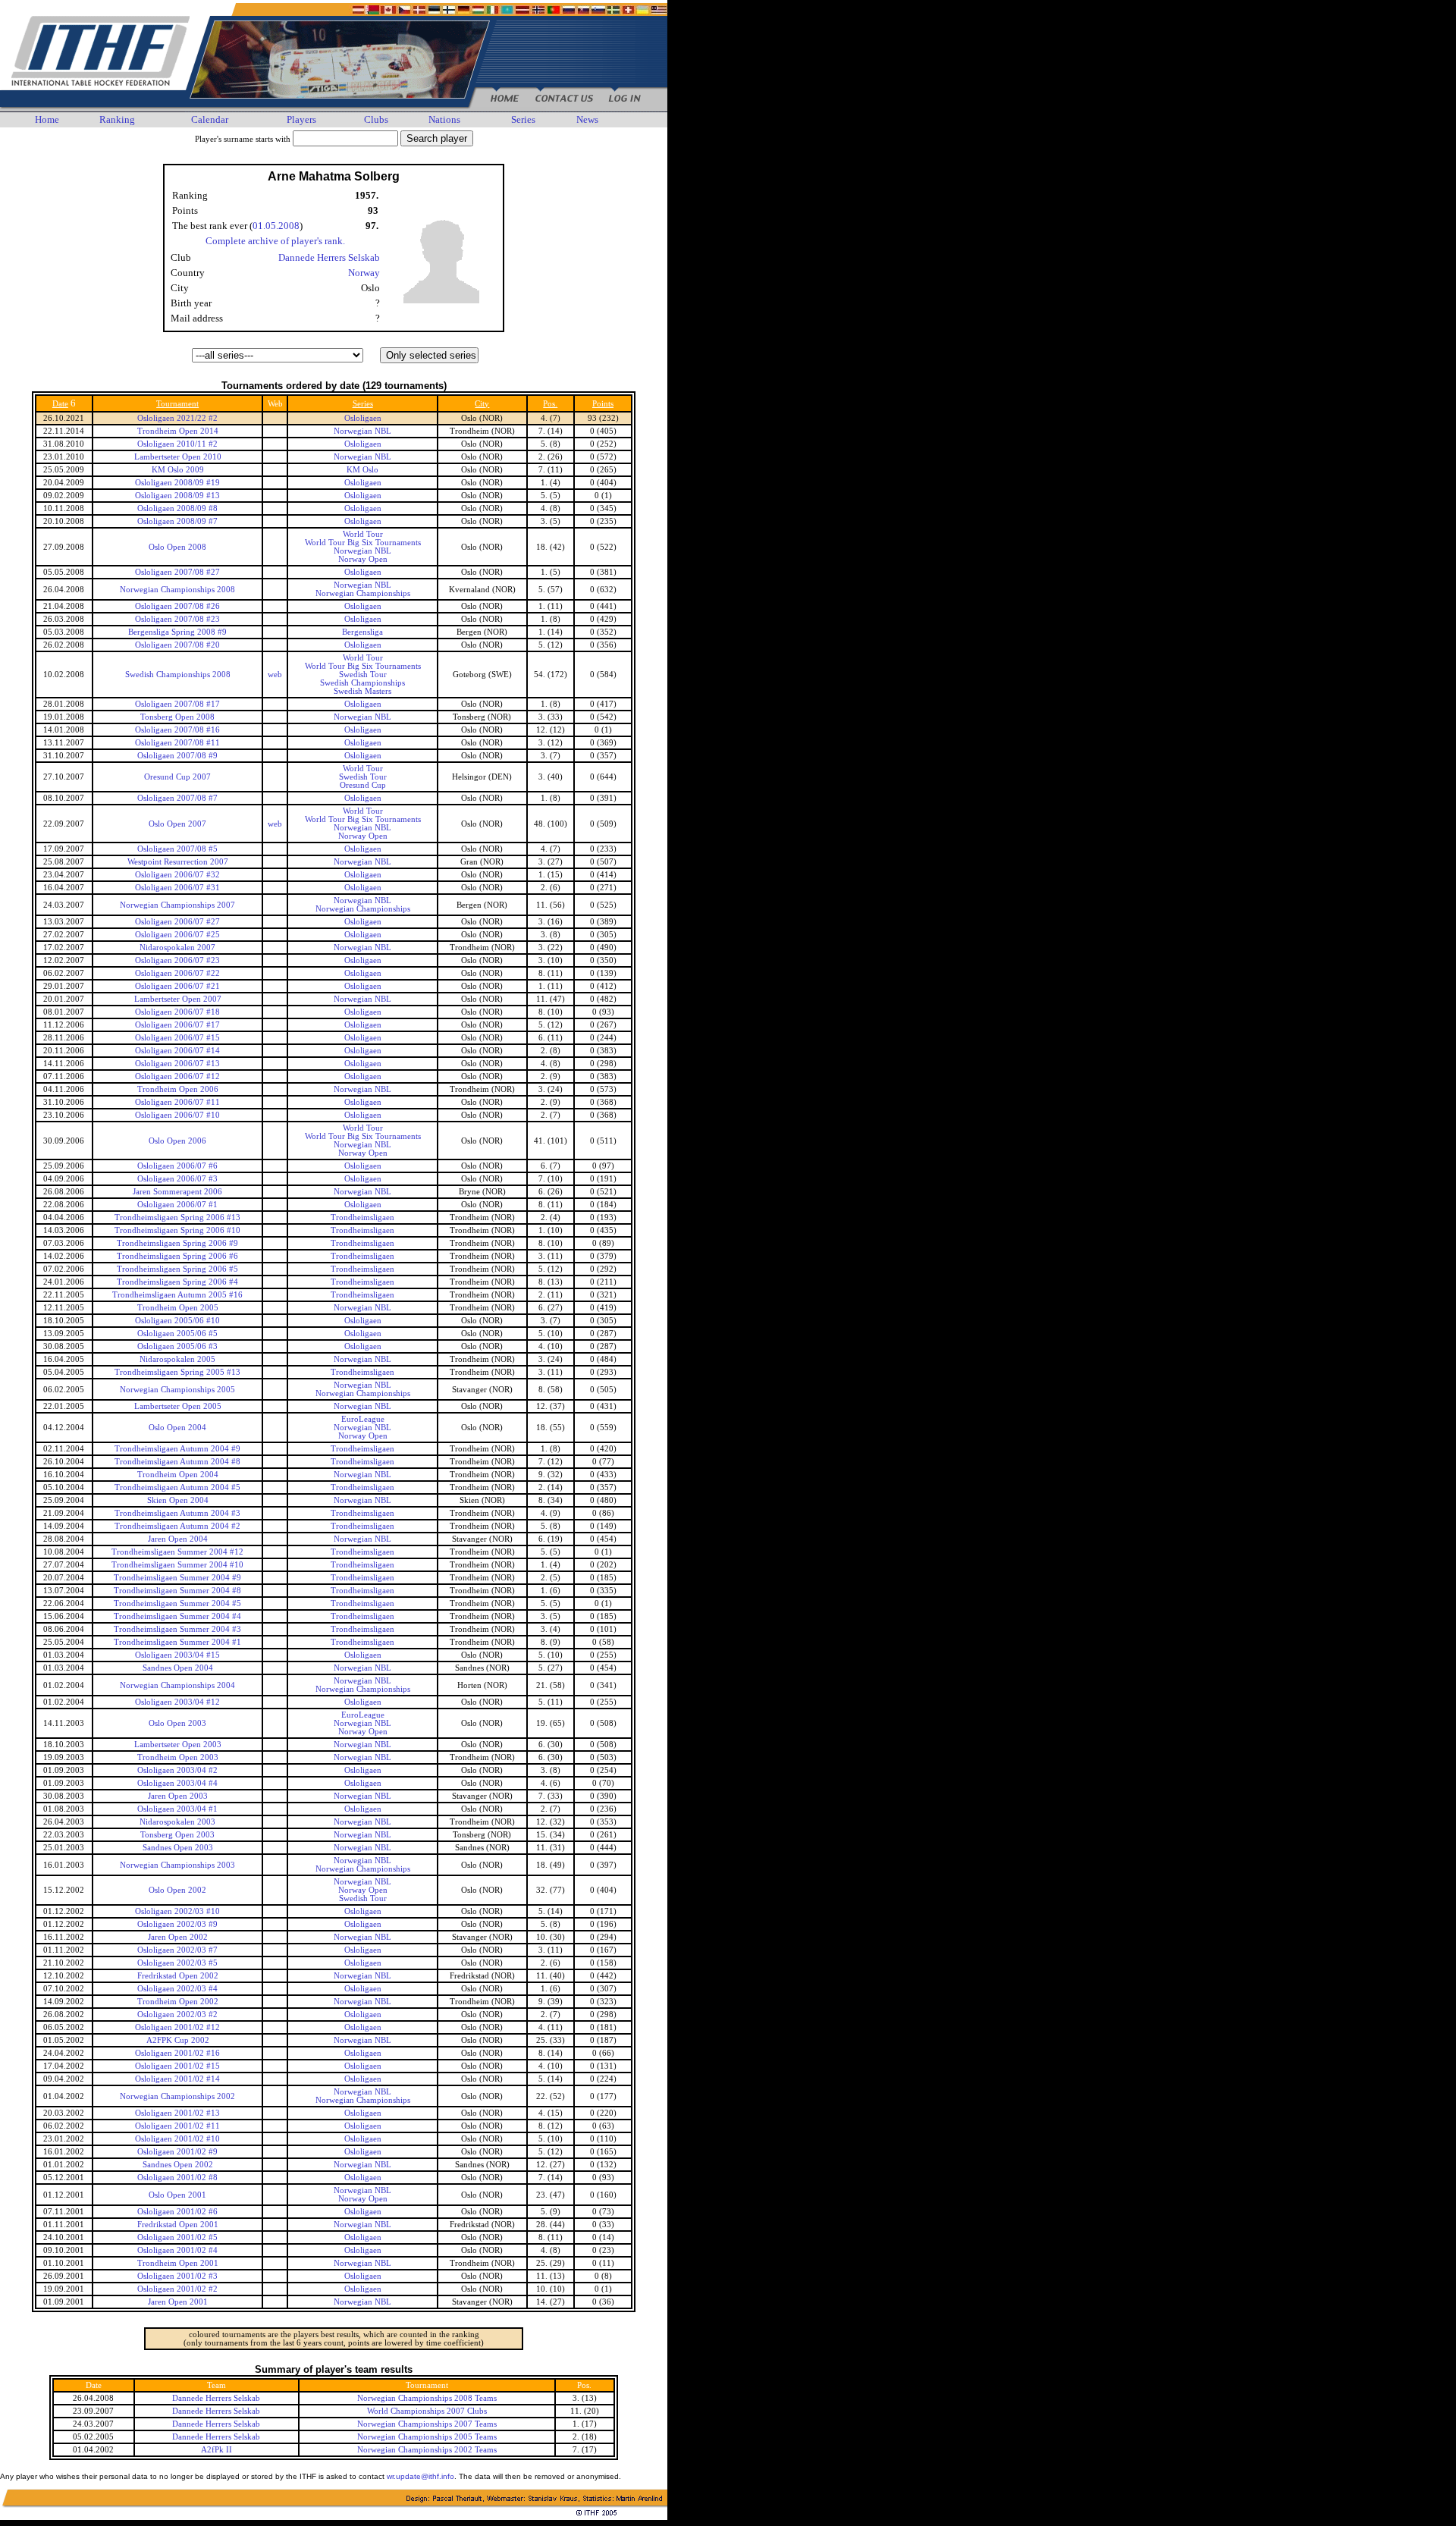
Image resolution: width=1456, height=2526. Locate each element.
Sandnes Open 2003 (178, 1848)
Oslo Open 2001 (177, 2195)
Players (301, 119)
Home (47, 119)
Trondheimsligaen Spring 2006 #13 (177, 1218)
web (275, 675)
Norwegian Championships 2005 (177, 1390)
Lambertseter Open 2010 (178, 457)
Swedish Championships (362, 683)
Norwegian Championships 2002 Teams (427, 2450)
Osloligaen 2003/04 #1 (177, 1809)
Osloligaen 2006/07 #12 (177, 1076)
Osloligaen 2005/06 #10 (177, 1321)
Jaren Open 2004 (178, 1539)
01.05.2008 (276, 226)
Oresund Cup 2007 (177, 777)
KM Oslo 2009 (178, 470)
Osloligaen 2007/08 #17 (177, 704)
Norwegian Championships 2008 (177, 590)
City (482, 404)
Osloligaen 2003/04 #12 (177, 1702)
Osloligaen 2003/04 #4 (177, 1783)
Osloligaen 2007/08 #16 (177, 730)
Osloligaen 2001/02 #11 (177, 2126)
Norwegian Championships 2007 (177, 905)
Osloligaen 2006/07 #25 (177, 935)
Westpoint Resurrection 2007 (178, 862)
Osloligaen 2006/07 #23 (177, 960)
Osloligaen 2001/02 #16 (177, 2053)
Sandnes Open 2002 (178, 2165)
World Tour (363, 534)
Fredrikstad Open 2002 (178, 1976)
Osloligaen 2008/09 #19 (177, 483)
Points (603, 404)
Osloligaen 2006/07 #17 (177, 1025)
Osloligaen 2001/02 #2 (177, 2289)
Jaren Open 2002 (178, 1937)
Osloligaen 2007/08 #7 (177, 798)
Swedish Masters (362, 691)
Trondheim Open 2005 (178, 1308)
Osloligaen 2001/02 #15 (177, 2066)
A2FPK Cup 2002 (178, 2040)
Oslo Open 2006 (177, 1141)
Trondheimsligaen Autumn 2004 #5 (177, 1487)
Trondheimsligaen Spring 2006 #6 (177, 1256)
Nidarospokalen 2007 (177, 948)
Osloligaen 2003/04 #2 (177, 1770)
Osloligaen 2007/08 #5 (177, 849)
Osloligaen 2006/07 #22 (177, 973)
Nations (444, 119)
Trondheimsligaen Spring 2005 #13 (177, 1372)
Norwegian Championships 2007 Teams (427, 2424)
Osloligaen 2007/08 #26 (177, 606)
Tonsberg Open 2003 (177, 1835)
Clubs (376, 119)
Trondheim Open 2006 (178, 1089)
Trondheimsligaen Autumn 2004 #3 (177, 1513)
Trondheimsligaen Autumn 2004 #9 (177, 1449)
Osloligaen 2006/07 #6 (177, 1166)
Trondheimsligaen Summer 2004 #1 (177, 1642)
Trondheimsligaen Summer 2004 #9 (177, 1578)
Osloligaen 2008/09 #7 (177, 521)
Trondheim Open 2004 (178, 1475)
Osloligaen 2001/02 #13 (177, 2113)
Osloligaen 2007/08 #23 (177, 619)
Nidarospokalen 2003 (177, 1822)
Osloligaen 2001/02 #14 (177, 2079)
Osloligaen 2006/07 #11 (177, 1102)
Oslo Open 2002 (177, 1890)
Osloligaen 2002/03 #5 (177, 1963)
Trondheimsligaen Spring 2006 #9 (177, 1243)
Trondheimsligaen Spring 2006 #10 (177, 1230)
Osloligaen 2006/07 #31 (177, 888)
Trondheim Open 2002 (178, 2002)
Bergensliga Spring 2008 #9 (177, 632)
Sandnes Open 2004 (178, 1668)
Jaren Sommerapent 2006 (177, 1192)
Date (60, 404)
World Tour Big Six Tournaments (363, 543)
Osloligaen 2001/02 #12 (177, 2027)
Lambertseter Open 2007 (178, 999)
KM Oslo (362, 470)
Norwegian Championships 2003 (177, 1865)
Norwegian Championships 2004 (177, 1685)
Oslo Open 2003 (177, 1723)
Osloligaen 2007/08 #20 (177, 645)
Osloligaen (363, 418)
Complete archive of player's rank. (275, 241)
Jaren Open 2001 (178, 2302)
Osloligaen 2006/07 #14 (177, 1051)
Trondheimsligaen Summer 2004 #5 (177, 1603)
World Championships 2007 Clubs (427, 2411)
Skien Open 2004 (178, 1500)
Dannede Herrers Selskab (329, 257)
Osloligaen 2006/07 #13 (177, 1064)
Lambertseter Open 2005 (178, 1406)
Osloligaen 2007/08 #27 (177, 572)
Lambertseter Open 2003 (178, 1745)
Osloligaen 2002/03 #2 (177, 2015)
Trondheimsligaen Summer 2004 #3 (177, 1629)
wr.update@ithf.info (420, 2476)
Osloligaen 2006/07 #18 (177, 1012)
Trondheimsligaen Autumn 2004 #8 (177, 1462)
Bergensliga (362, 632)
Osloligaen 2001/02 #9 (177, 2152)
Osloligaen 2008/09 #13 (177, 496)
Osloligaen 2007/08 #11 (177, 743)
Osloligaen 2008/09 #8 (177, 508)
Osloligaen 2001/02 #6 (177, 2212)
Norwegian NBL (362, 431)
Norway (364, 273)
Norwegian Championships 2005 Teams (427, 2437)
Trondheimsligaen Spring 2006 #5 (177, 1269)
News (587, 119)
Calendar (210, 119)
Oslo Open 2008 (177, 547)
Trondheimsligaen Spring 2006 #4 (177, 1282)
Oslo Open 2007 (177, 824)
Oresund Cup (363, 785)
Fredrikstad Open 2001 (178, 2225)
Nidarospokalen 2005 (177, 1359)
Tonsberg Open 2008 (177, 717)
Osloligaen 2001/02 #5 (177, 2237)
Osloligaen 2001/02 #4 (177, 2250)
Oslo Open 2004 (177, 1428)
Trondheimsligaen (362, 1218)
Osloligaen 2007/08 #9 (177, 756)
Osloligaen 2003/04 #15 (177, 1655)
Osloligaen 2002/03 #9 (177, 1924)
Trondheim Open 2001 (178, 2263)
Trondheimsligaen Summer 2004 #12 (177, 1552)
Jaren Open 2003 (178, 1796)
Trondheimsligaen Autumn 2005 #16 (177, 1295)
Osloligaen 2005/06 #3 (177, 1346)
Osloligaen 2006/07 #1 (177, 1205)
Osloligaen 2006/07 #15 (177, 1038)
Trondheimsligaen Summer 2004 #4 (177, 1616)
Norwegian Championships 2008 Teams (427, 2398)
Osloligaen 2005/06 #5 (177, 1334)
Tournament (177, 404)
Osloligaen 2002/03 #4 (177, 1989)
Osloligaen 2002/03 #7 (177, 1950)
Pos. (550, 404)
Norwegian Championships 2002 (177, 2096)
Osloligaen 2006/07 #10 (177, 1115)
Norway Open (363, 559)
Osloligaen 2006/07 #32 (177, 875)
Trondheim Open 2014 (178, 431)
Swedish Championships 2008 (178, 675)
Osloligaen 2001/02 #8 (177, 2178)
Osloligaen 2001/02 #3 (177, 2276)
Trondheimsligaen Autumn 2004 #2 (177, 1526)
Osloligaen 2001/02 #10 (177, 2139)
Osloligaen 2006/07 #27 (177, 922)
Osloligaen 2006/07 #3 (177, 1179)
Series (523, 119)
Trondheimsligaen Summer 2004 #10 (177, 1565)
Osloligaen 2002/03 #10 (177, 1911)
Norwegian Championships (363, 593)
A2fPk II (217, 2450)
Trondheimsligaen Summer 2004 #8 (177, 1591)
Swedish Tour (363, 675)
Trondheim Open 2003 (178, 1757)
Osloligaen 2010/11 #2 (177, 444)
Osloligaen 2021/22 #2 (177, 418)
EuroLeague (363, 1419)
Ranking (117, 119)
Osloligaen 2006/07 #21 (177, 986)
